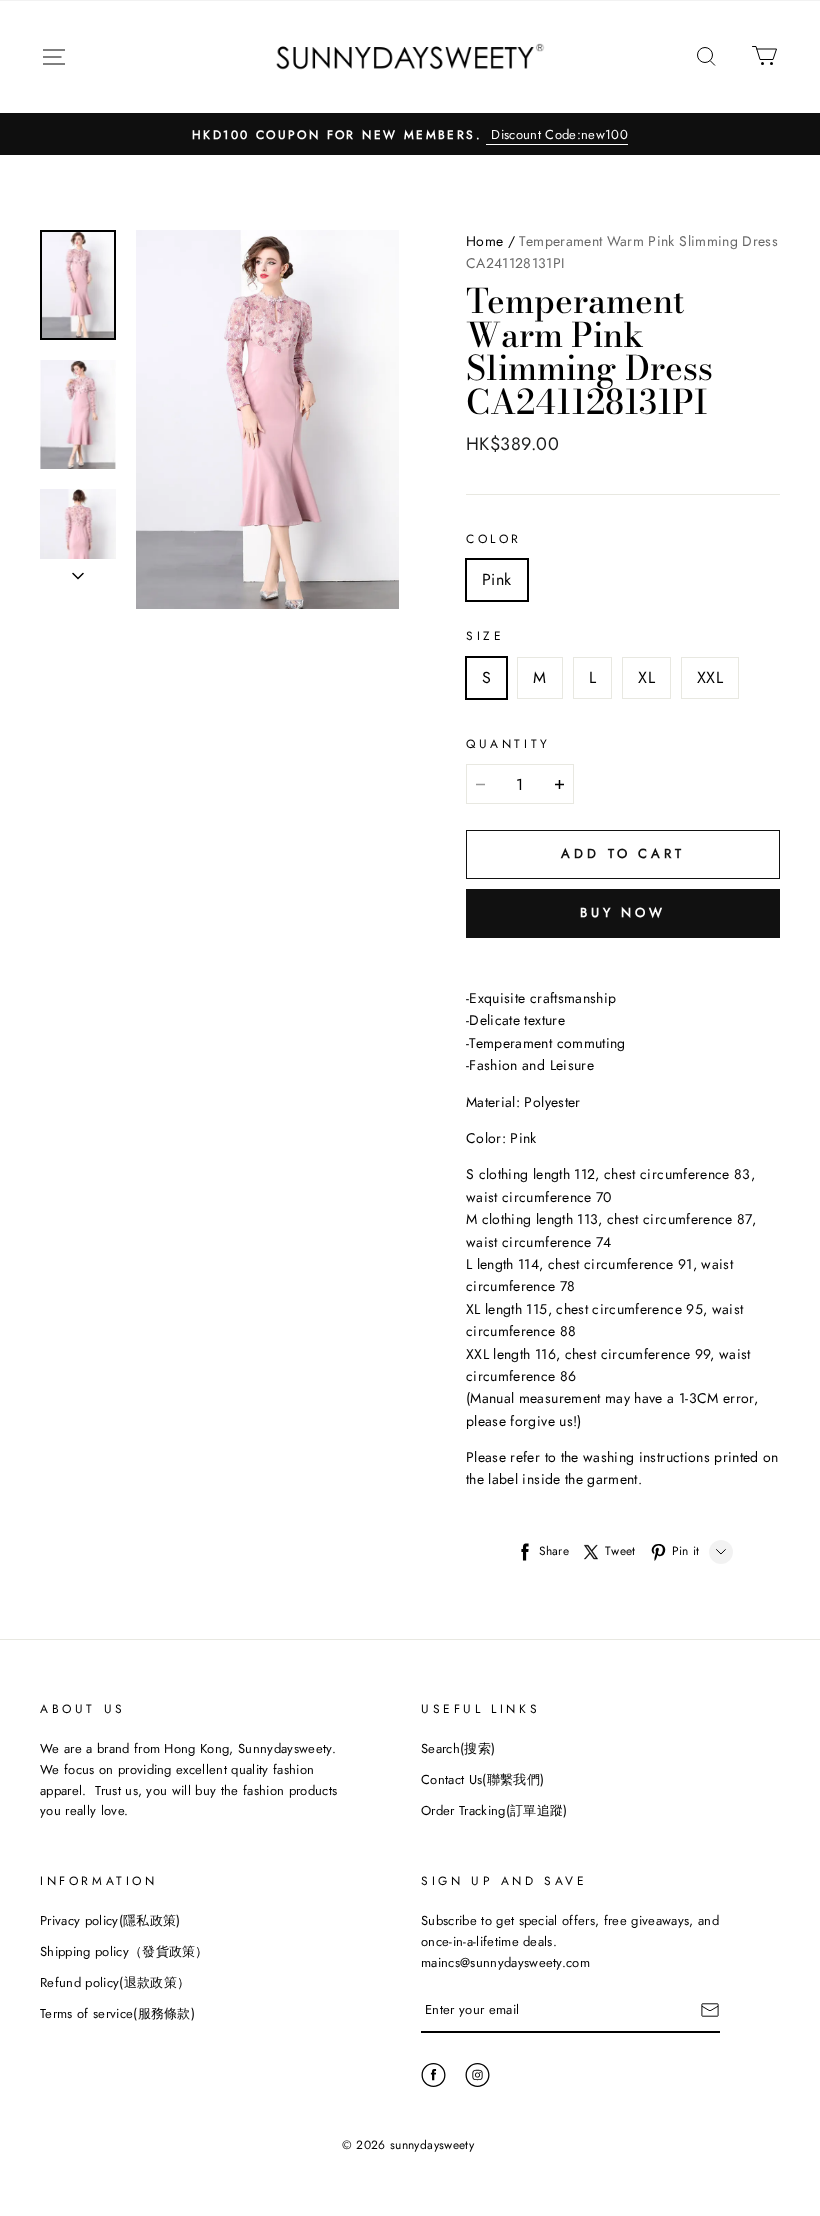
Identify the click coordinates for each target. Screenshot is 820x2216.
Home (484, 241)
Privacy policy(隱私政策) (110, 1920)
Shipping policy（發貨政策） (124, 1951)
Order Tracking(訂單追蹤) (494, 1810)
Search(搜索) (458, 1748)
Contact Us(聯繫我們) (482, 1779)
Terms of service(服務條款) (117, 2013)
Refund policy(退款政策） (115, 1982)
